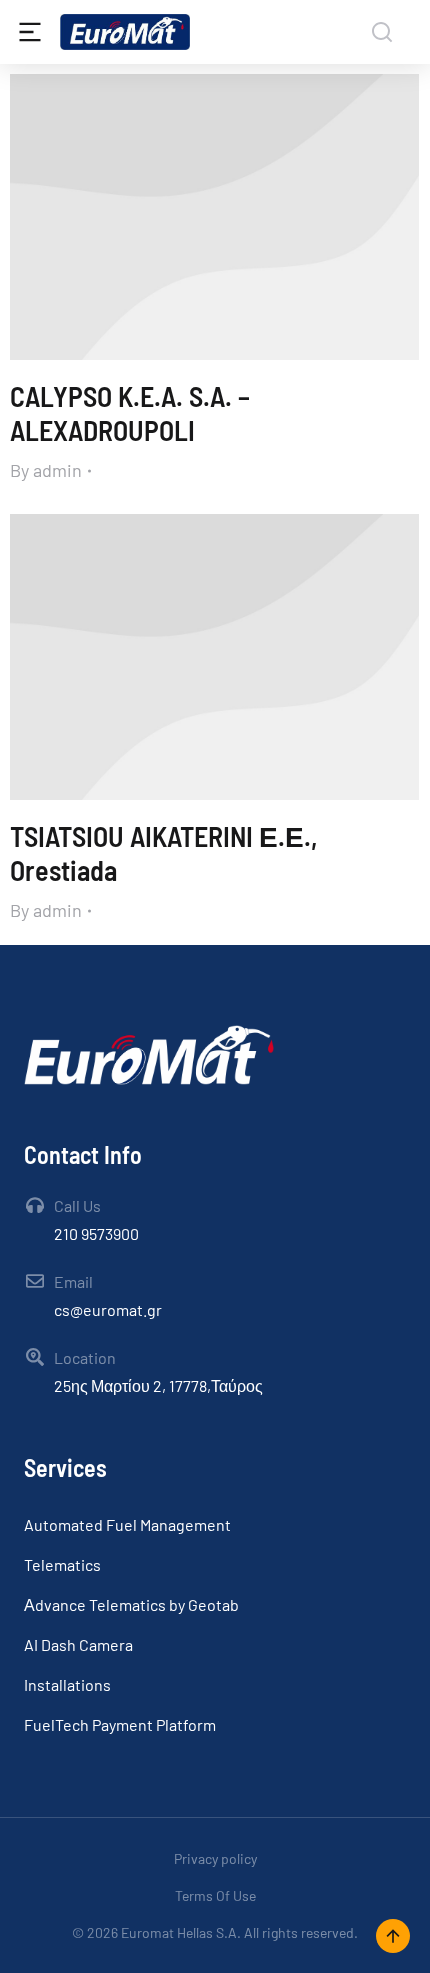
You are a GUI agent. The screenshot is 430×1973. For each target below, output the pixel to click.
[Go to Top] (393, 1936)
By (46, 470)
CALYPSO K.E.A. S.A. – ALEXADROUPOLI (130, 413)
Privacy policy (215, 1858)
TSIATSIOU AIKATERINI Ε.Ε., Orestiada (164, 853)
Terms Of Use (215, 1895)
